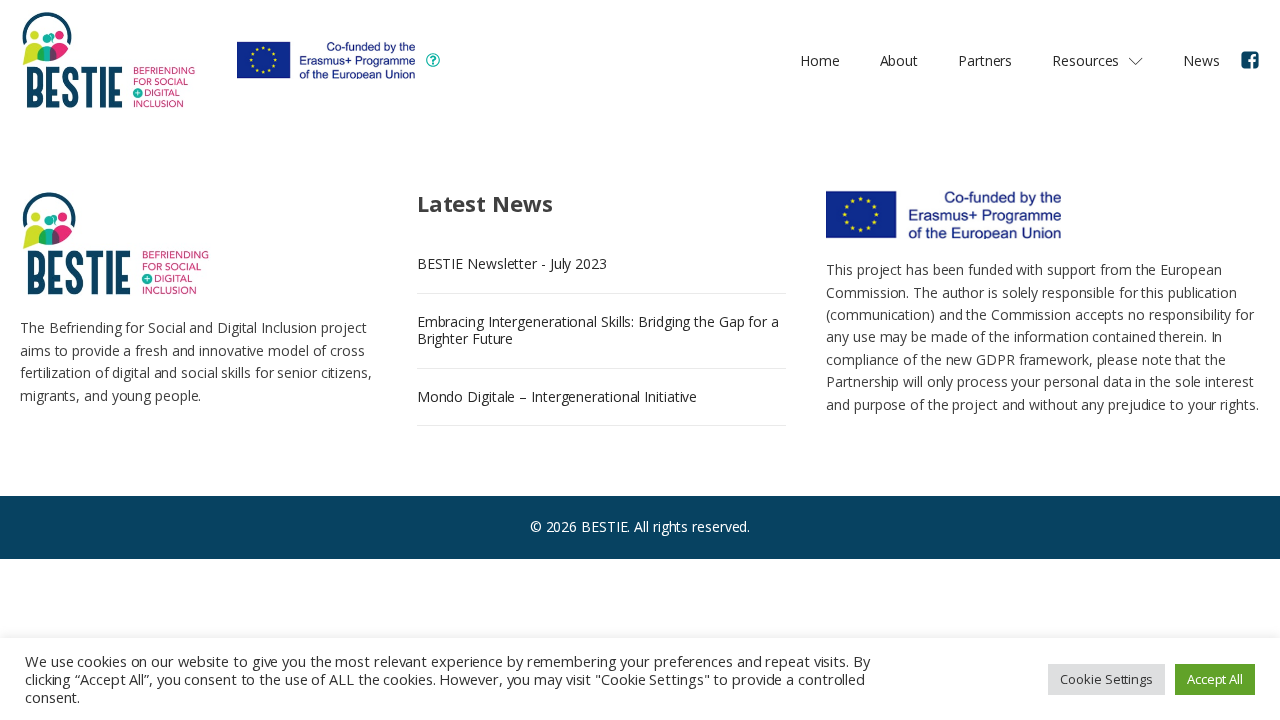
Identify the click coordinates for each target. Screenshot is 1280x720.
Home (820, 60)
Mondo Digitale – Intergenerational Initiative (557, 396)
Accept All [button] (1215, 679)
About (899, 60)
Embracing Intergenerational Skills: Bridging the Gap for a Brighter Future (598, 330)
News (1201, 60)
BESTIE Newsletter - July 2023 (512, 263)
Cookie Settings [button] (1106, 679)
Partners (985, 60)
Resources (1085, 60)
